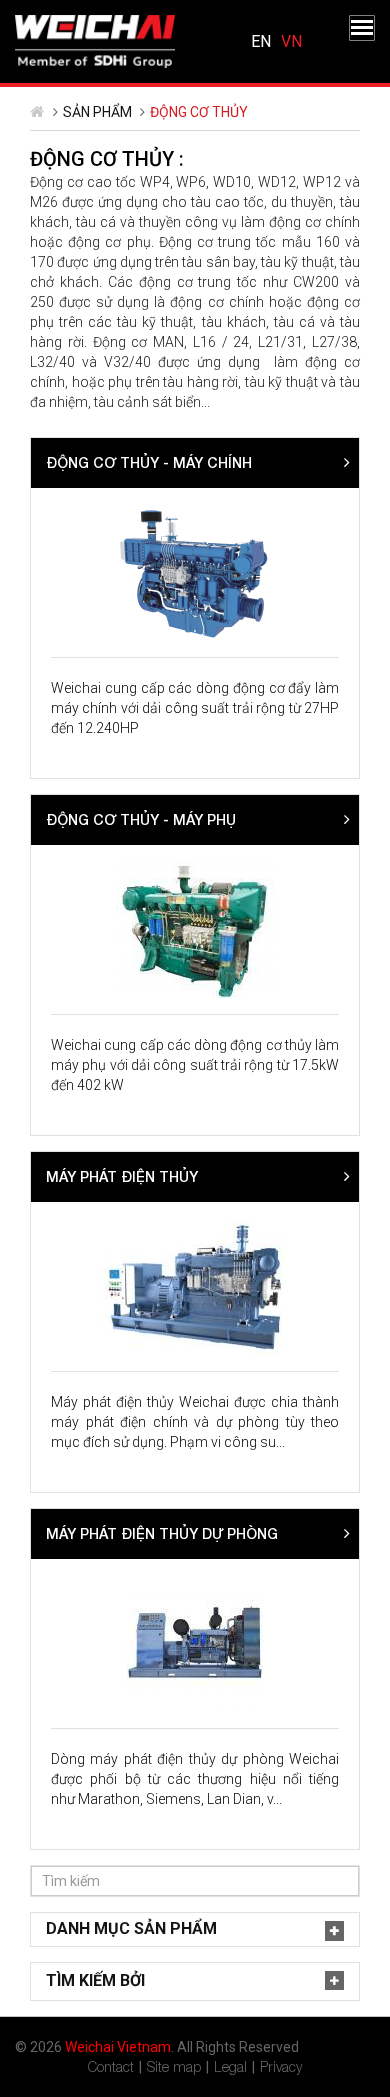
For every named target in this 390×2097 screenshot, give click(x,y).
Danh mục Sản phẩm (131, 1928)
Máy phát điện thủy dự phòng (162, 1533)
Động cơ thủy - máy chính (149, 462)
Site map (174, 2066)
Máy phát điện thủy (122, 1176)
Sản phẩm (97, 112)
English (261, 42)
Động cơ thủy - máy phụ (141, 819)
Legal (230, 2066)
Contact (111, 2066)
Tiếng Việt (291, 42)
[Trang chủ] (95, 40)
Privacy (281, 2066)
